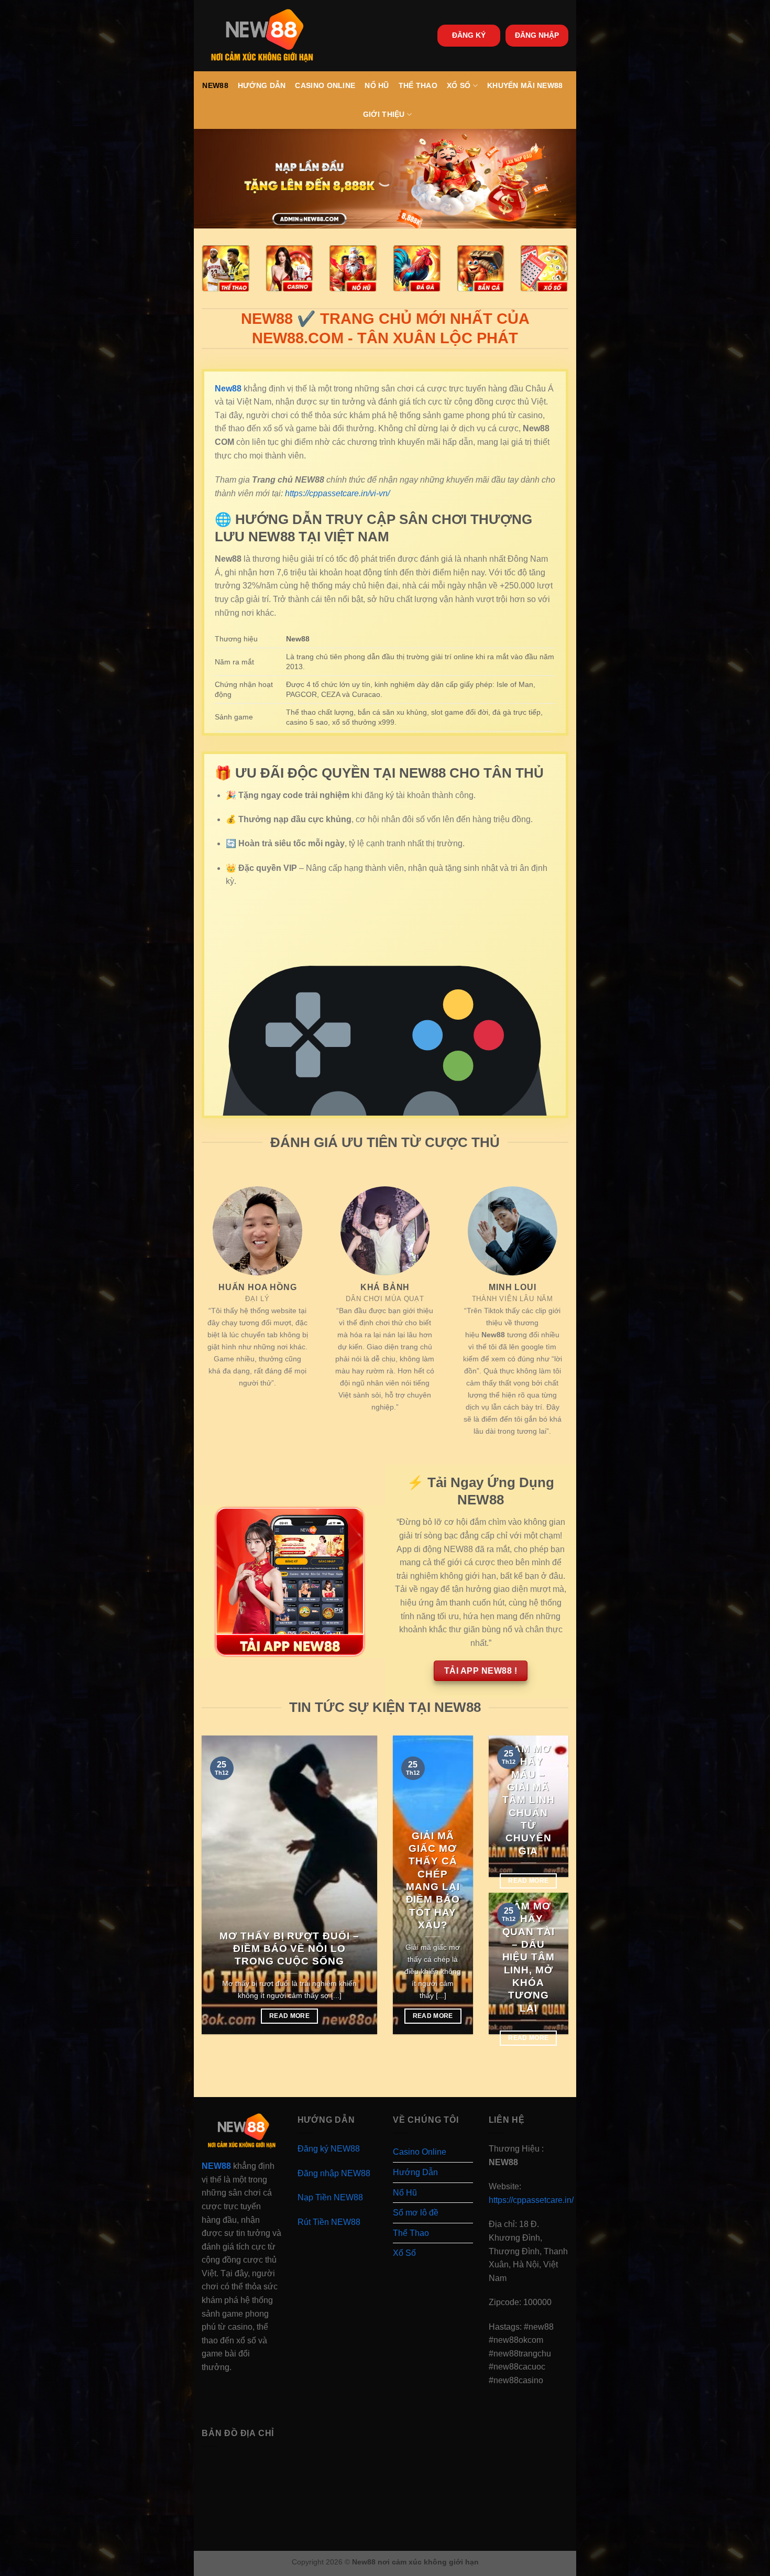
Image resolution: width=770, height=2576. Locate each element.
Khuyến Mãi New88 (525, 85)
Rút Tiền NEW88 (329, 2222)
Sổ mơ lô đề (416, 2213)
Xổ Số (459, 85)
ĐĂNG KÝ (469, 35)
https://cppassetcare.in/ (531, 2200)
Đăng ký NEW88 (329, 2149)
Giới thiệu (384, 114)
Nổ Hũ (377, 85)
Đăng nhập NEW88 (334, 2173)
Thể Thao (418, 85)
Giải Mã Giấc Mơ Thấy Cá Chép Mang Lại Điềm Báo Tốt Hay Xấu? (433, 1880)
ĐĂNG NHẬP (537, 35)
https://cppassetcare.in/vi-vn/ (337, 493)
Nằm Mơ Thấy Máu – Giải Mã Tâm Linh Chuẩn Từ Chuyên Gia (529, 1800)
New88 (215, 85)
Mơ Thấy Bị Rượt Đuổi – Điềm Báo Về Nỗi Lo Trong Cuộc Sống (289, 1949)
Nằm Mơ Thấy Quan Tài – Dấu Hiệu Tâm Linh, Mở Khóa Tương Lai (529, 1957)
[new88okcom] (262, 36)
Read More (289, 2016)
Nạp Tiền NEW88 (330, 2197)
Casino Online (325, 85)
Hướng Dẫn (262, 85)
